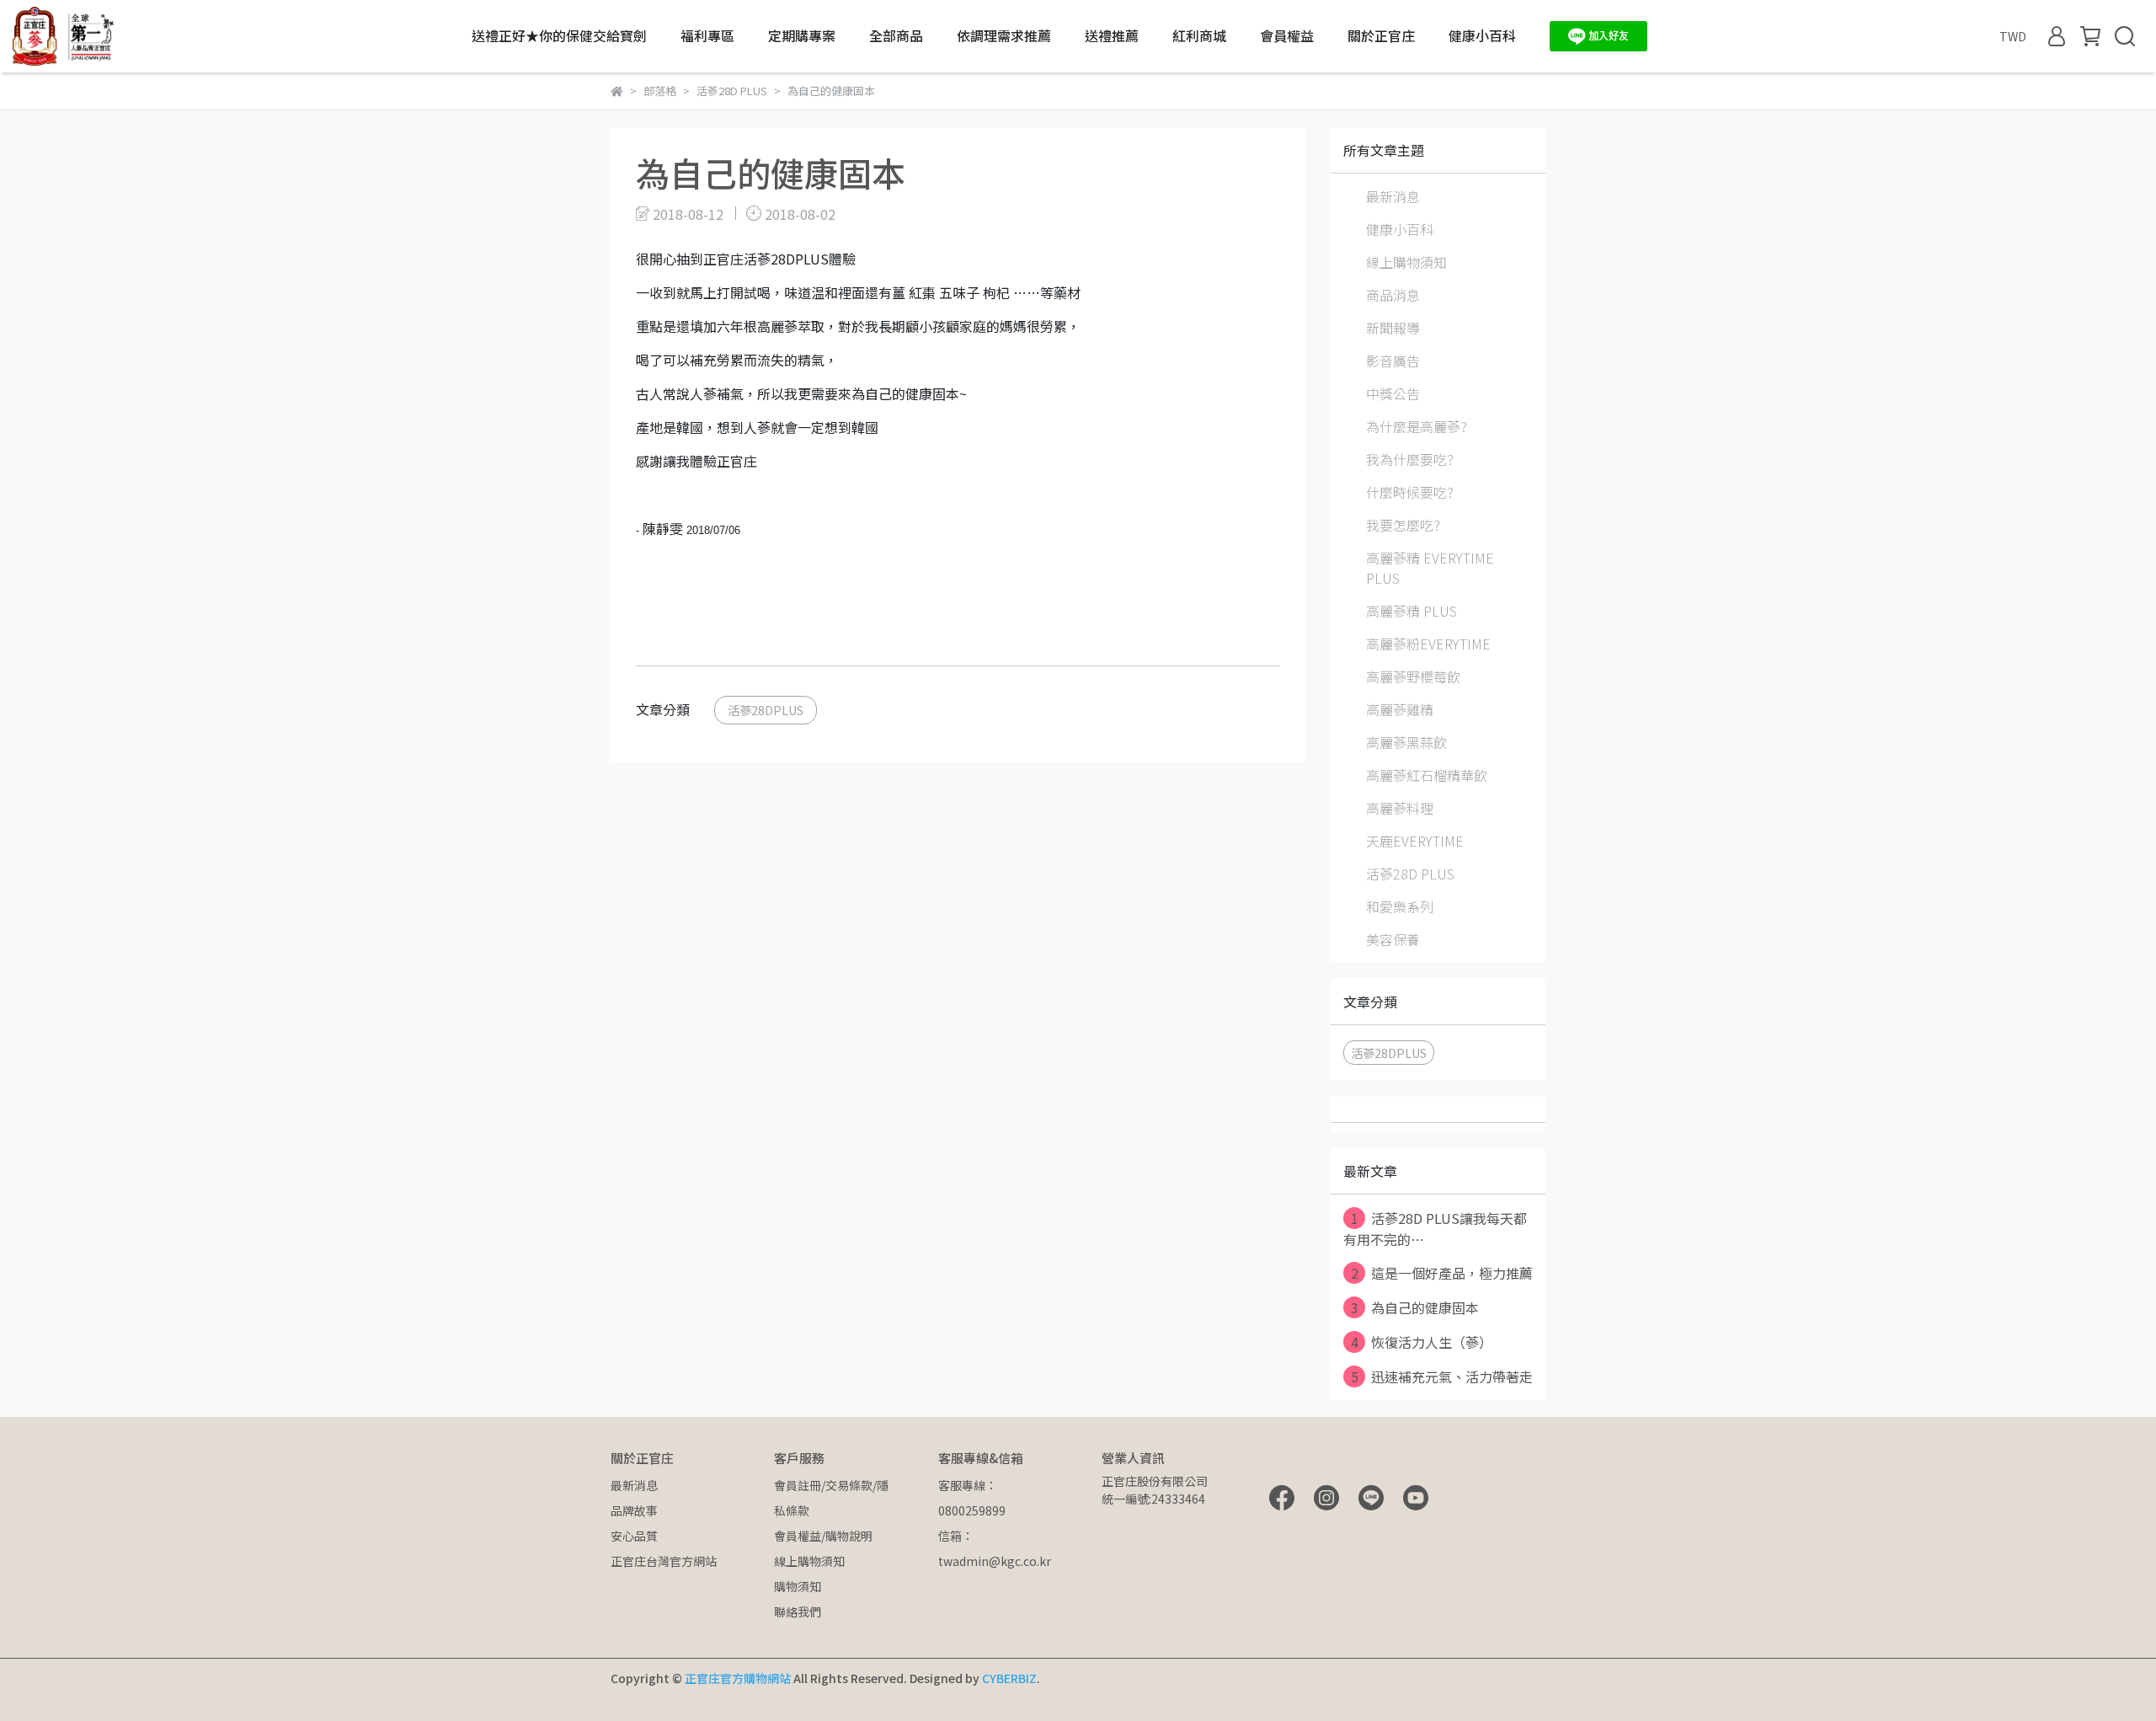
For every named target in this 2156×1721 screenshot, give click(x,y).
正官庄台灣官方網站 (664, 1561)
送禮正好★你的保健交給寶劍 (559, 35)
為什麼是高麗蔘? (1417, 426)
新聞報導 (1393, 328)
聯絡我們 (798, 1611)
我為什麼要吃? (1410, 459)
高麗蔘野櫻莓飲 (1413, 676)
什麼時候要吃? (1410, 492)
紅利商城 (1199, 35)
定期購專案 (802, 35)
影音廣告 (1393, 361)
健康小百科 (1482, 35)
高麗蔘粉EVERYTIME (1428, 644)
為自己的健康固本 (1415, 1307)
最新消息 (1393, 196)
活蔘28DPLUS (766, 710)
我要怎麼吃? (1403, 525)
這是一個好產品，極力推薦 (1442, 1273)
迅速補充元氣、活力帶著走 (1442, 1376)
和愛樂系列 (1400, 906)
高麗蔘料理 (1400, 808)
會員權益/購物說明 (823, 1536)
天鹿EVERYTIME (1415, 841)
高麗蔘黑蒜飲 (1406, 742)
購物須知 (798, 1586)
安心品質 (634, 1536)
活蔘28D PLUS (1410, 874)
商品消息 (1393, 295)
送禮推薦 (1112, 35)
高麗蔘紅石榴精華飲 (1427, 775)
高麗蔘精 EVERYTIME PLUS (1430, 568)
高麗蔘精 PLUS (1412, 611)
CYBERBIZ (1009, 1678)
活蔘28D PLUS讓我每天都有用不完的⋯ (1435, 1229)
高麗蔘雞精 (1400, 709)
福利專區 (707, 35)
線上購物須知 (1406, 262)
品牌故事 (634, 1510)
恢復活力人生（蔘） (1422, 1342)
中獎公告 (1393, 393)
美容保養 (1393, 939)
